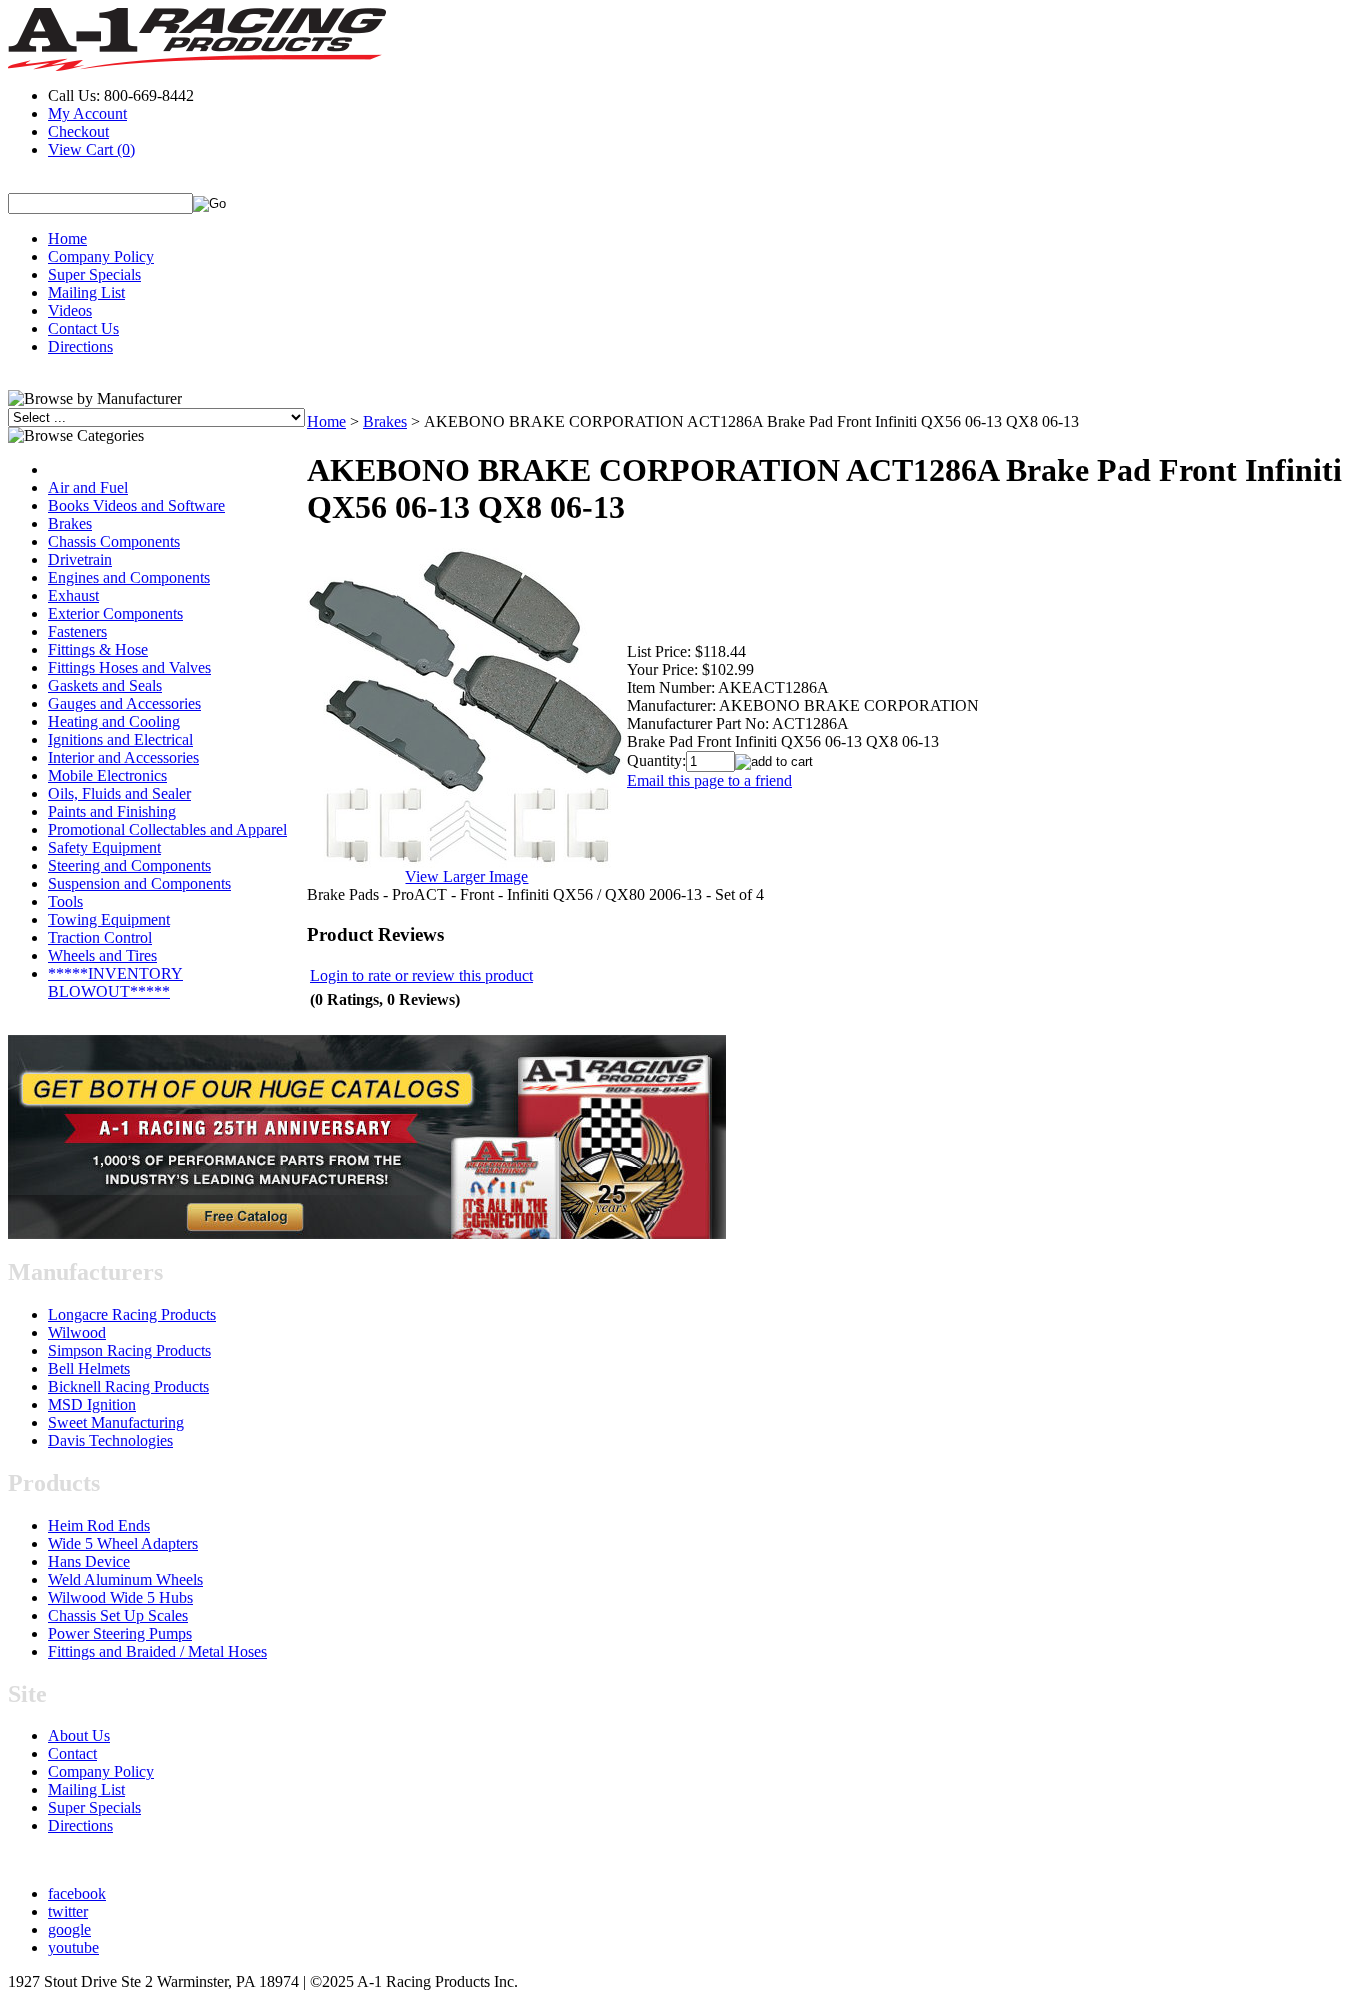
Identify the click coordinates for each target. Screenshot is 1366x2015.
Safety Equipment (104, 847)
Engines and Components (129, 577)
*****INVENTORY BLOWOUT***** (115, 982)
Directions (80, 346)
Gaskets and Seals (105, 685)
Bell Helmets (89, 1368)
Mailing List (86, 292)
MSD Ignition (92, 1404)
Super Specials (94, 274)
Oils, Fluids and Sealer (119, 793)
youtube (73, 1947)
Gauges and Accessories (124, 703)
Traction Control (100, 937)
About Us (79, 1735)
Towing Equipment (109, 919)
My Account (87, 113)
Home (67, 238)
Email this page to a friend (709, 780)
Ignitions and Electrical (120, 739)
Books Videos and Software (136, 505)
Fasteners (77, 631)
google (69, 1929)
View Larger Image (466, 876)
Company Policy (101, 256)
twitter (68, 1911)
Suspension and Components (139, 883)
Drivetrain (80, 559)
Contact (72, 1753)
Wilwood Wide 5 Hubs (120, 1597)
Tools (65, 901)
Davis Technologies (110, 1440)
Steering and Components (129, 865)
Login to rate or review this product (421, 975)
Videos (70, 310)
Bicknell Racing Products (128, 1386)
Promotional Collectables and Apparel (167, 829)
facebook (77, 1893)
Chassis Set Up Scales (118, 1615)
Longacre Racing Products (132, 1314)
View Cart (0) (91, 149)
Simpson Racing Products (129, 1350)
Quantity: (656, 760)
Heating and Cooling (114, 721)
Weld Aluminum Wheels (125, 1579)
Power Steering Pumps (120, 1633)
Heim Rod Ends (99, 1525)
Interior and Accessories (123, 757)
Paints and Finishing (112, 811)
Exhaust (73, 595)
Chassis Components (114, 541)
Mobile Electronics (107, 775)
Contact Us (83, 328)
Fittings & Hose (98, 649)
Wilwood (77, 1332)
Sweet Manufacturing (116, 1422)
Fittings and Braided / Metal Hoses (157, 1651)
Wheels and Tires (102, 955)
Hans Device (89, 1561)
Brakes (70, 523)
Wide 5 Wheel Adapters (123, 1543)
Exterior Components (115, 613)
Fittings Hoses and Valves (129, 667)
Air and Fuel (88, 487)
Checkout (78, 131)
